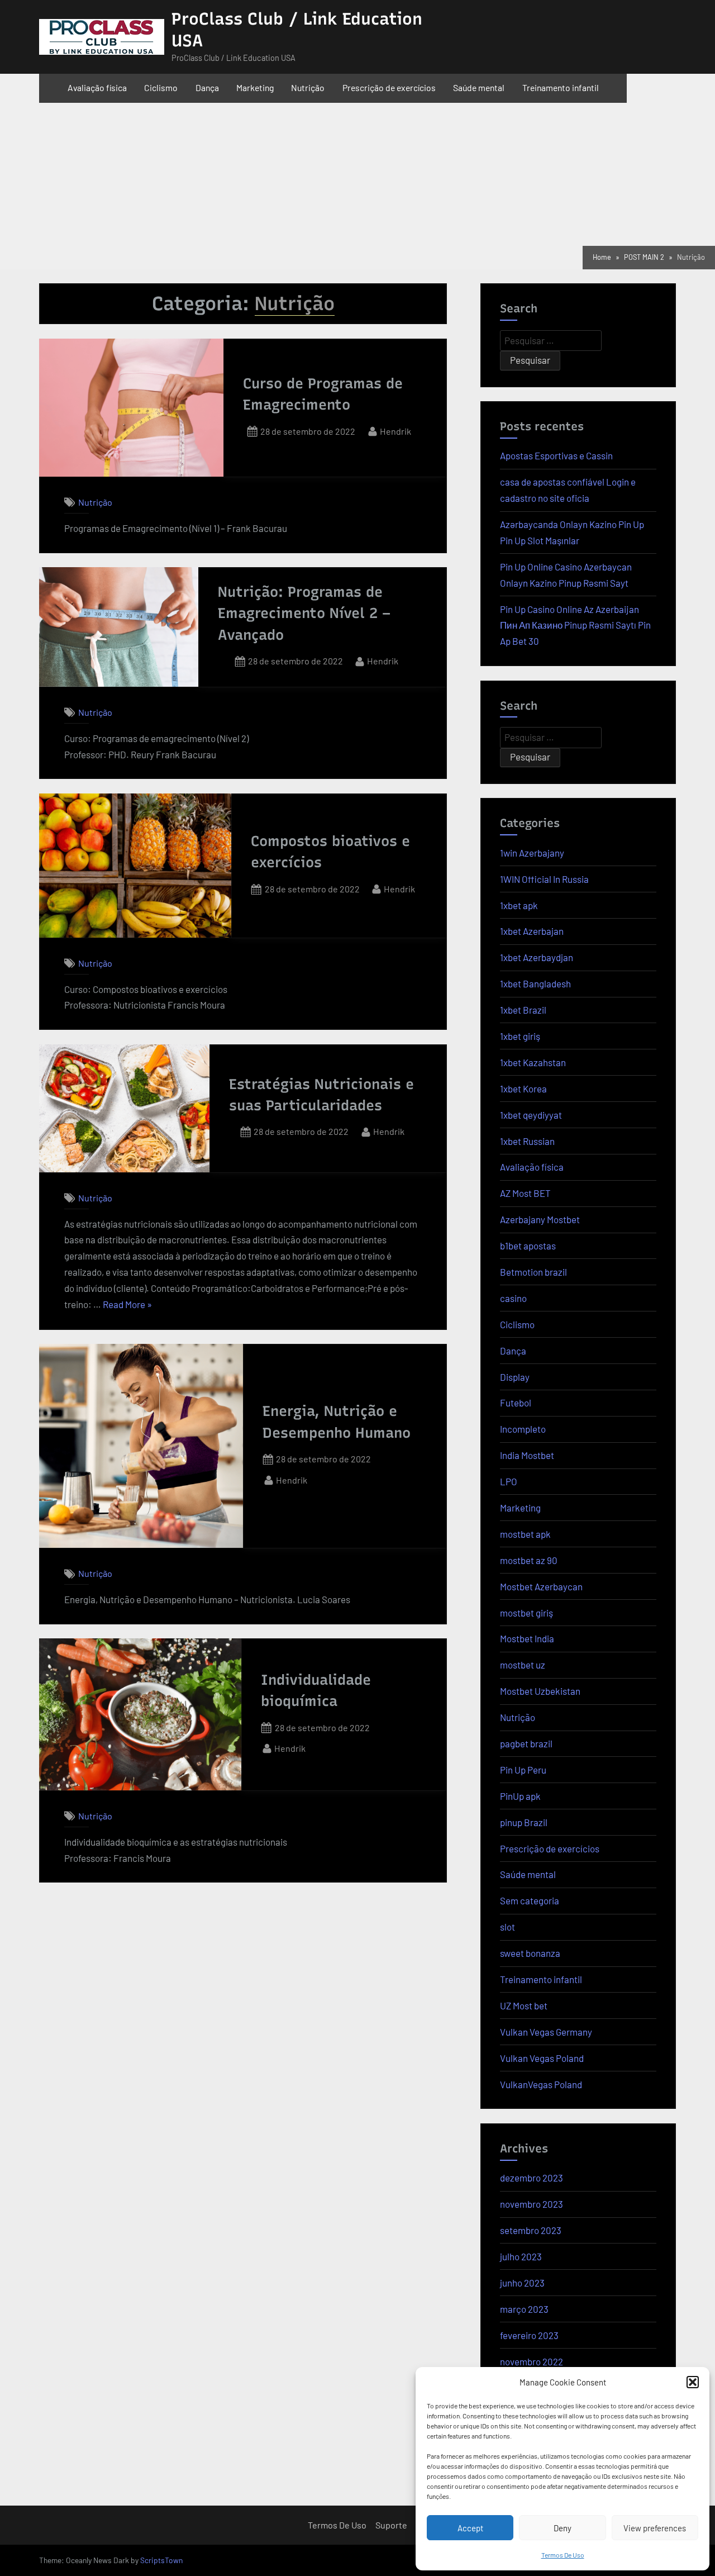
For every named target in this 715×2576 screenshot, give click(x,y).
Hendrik (395, 430)
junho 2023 (522, 2283)
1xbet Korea (523, 1089)
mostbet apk (525, 1534)
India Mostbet (527, 1455)
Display (515, 1377)
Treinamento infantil (561, 87)
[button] (693, 2382)
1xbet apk (519, 905)
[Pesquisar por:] (551, 341)
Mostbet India (527, 1638)
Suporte (391, 2525)
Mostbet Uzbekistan (540, 1691)
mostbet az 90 (529, 1560)
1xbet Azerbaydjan (537, 957)
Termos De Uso (563, 2555)
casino (513, 1298)
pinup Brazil (524, 1822)
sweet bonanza (530, 1953)
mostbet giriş (526, 1613)
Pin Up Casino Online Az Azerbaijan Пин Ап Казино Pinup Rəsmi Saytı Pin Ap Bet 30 (575, 625)
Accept (470, 2528)
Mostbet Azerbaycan (541, 1586)
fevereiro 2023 (529, 2335)
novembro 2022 (532, 2361)
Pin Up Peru (523, 1770)
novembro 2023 (532, 2204)
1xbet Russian (527, 1141)
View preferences (655, 2528)
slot (507, 1927)
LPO (509, 1481)
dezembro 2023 (532, 2178)
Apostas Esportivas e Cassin (556, 455)
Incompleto (523, 1429)
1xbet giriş (520, 1036)
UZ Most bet (524, 2005)
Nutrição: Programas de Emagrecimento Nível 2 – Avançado (304, 613)
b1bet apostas (528, 1246)
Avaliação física (97, 87)
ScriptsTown (161, 2560)
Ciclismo (161, 87)
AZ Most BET (525, 1193)
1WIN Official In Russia (544, 879)
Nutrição (308, 87)
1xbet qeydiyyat (531, 1115)
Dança (207, 87)
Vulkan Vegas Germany (546, 2032)
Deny (563, 2528)
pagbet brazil (526, 1743)
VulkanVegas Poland (541, 2084)
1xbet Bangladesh (535, 983)
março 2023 (524, 2309)
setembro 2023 (531, 2230)
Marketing (255, 87)
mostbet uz (523, 1665)
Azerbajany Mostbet (540, 1219)
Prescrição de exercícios (389, 87)
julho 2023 (521, 2256)
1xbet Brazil (523, 1010)
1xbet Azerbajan (532, 931)
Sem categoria (530, 1900)
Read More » (127, 1303)
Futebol (516, 1403)
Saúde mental (479, 87)
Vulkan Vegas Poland (542, 2058)
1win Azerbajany (532, 853)
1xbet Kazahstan (533, 1062)
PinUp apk (520, 1796)
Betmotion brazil (533, 1272)
